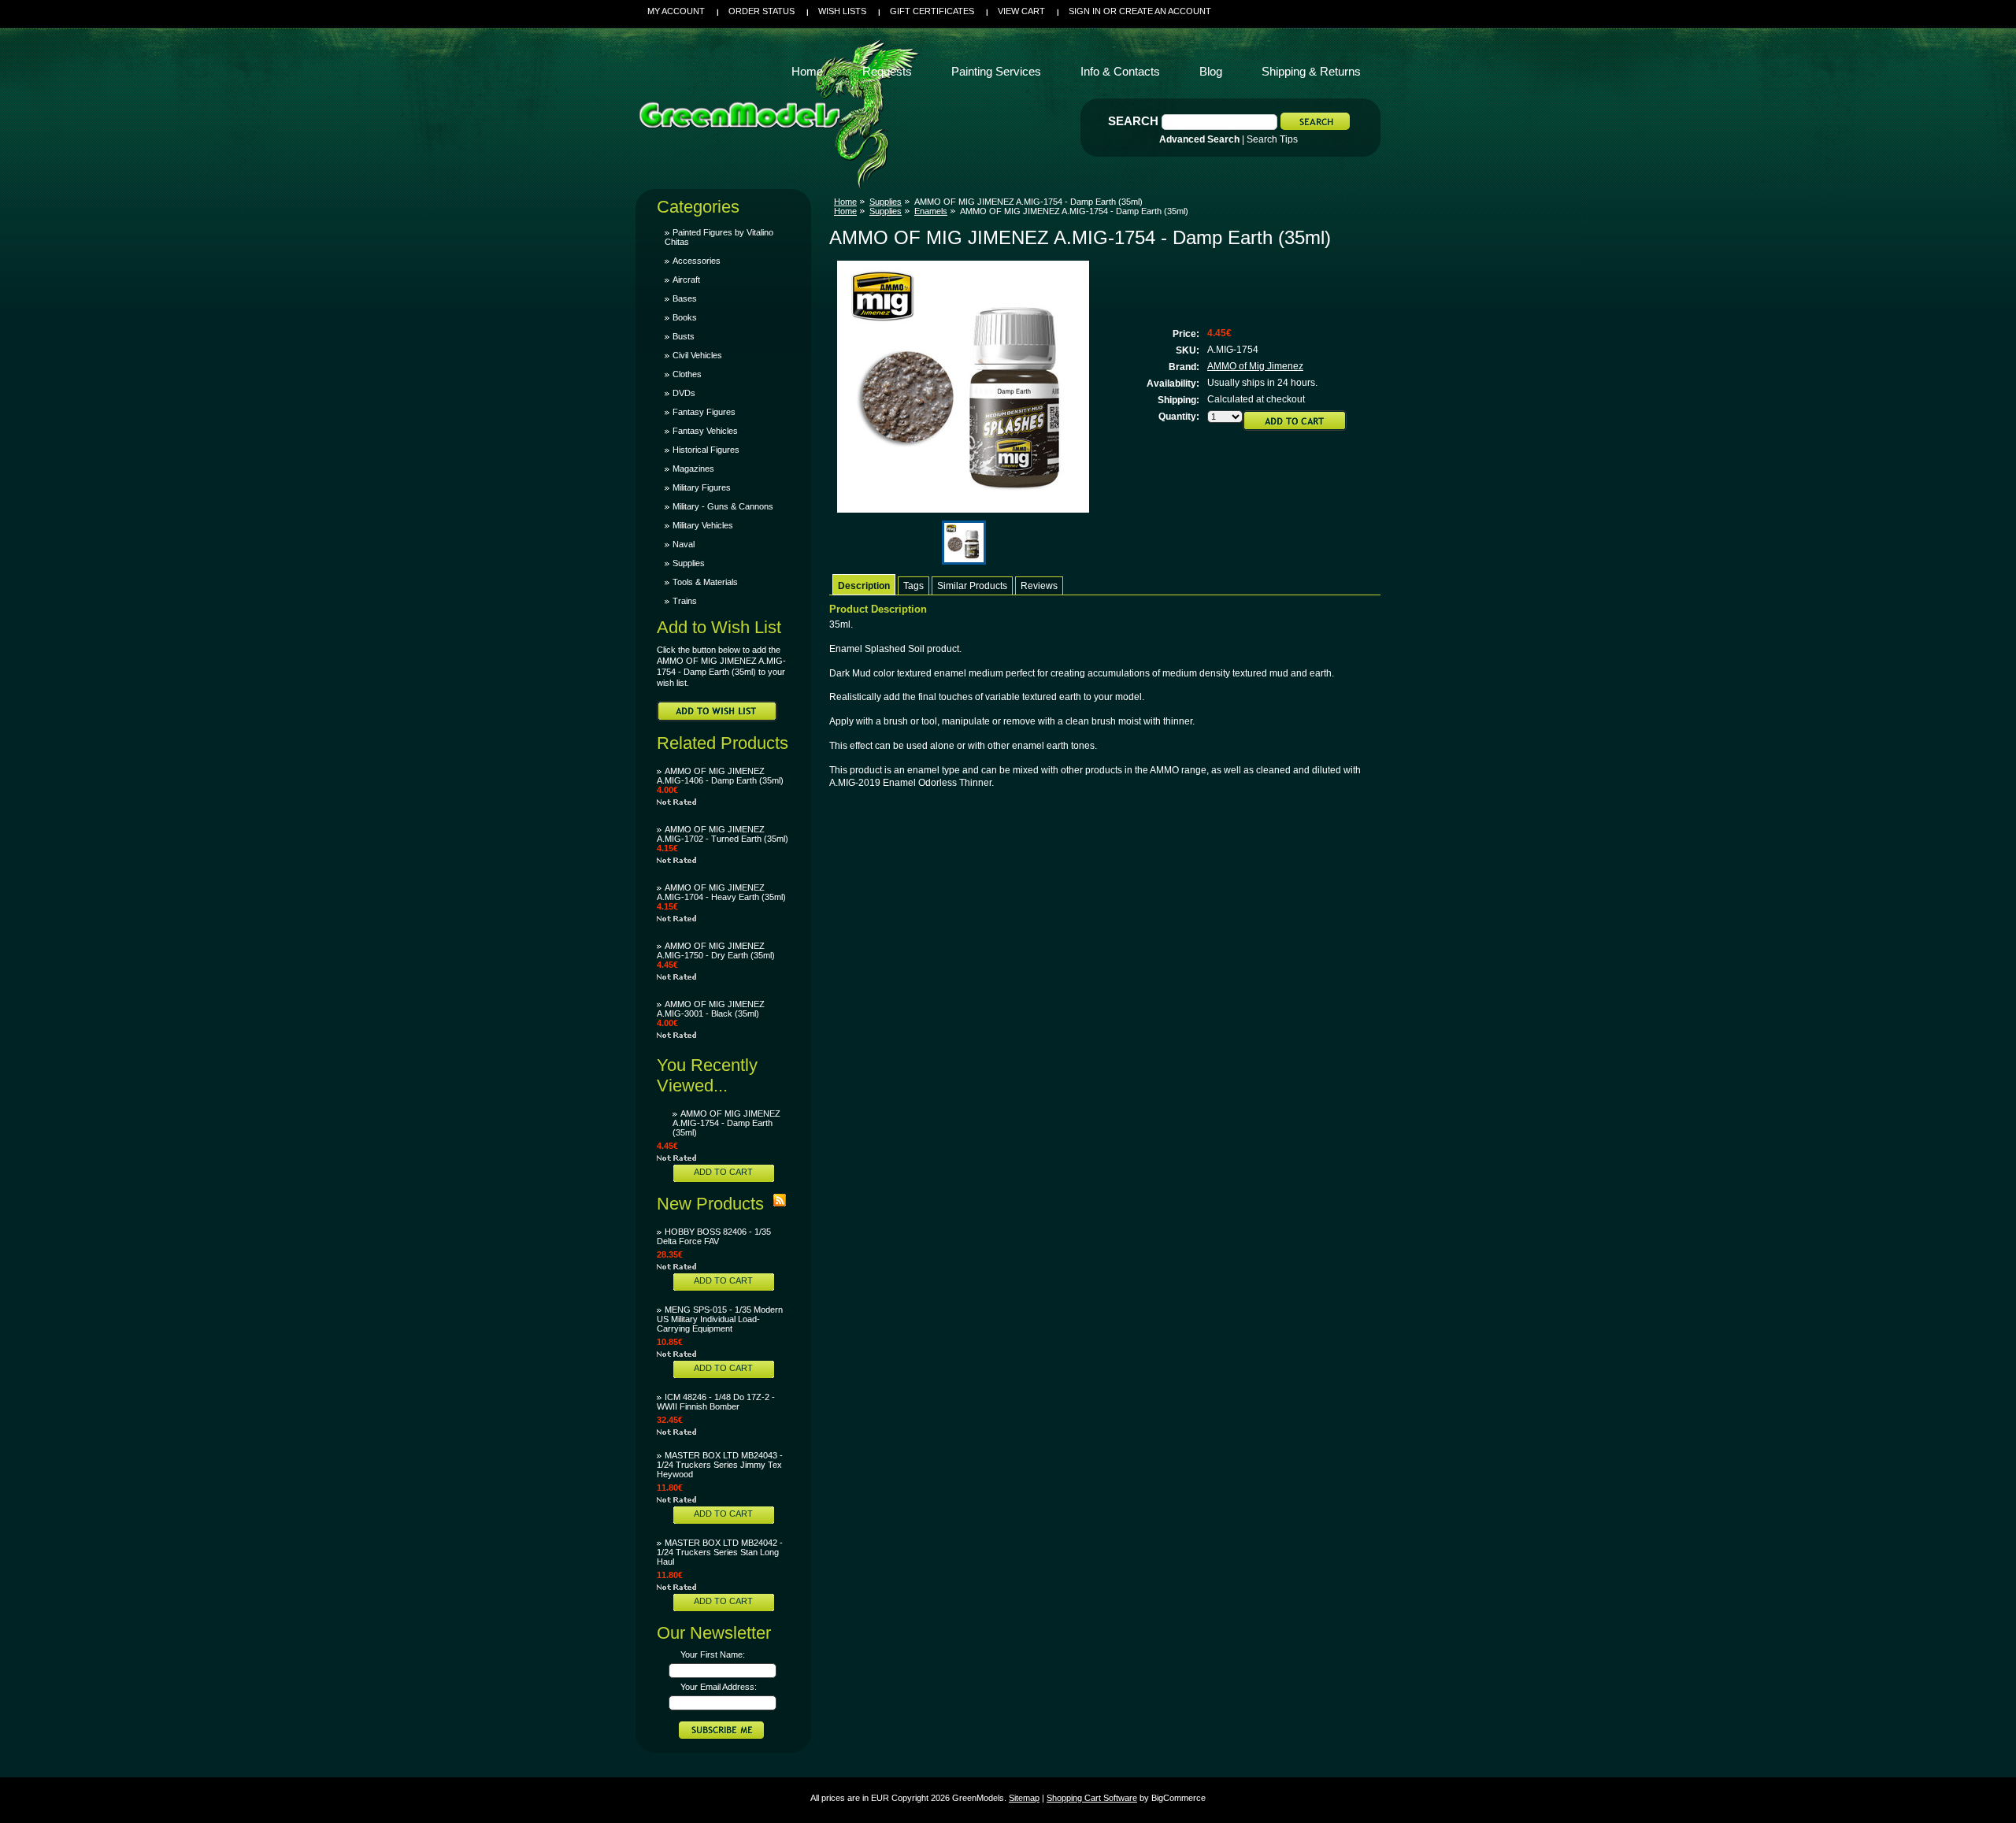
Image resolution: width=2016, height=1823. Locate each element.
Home (845, 202)
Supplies (689, 563)
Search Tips (1272, 139)
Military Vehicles (703, 525)
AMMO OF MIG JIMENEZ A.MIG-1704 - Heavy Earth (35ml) (721, 892)
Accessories (697, 261)
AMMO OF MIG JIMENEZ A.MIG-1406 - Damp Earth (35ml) (720, 776)
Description (864, 586)
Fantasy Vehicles (705, 431)
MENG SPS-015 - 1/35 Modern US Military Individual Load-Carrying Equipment (720, 1319)
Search (1133, 121)
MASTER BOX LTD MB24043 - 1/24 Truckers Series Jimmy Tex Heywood (720, 1465)
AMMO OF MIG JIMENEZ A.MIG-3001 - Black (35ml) (711, 1009)
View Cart (1021, 11)
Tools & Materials (705, 582)
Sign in (1085, 11)
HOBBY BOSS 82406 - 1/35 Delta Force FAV (714, 1236)
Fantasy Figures (704, 412)
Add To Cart (723, 1172)
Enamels (931, 211)
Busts (684, 336)
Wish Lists (842, 11)
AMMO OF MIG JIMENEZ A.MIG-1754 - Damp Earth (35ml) (726, 1123)
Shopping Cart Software (1092, 1798)
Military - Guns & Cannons (723, 506)
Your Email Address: (719, 1687)
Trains (685, 601)
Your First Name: (713, 1654)
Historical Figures (706, 450)
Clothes (687, 374)
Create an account (1165, 11)
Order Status (762, 11)
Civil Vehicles (697, 355)
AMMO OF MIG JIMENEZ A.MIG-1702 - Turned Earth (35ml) (723, 834)
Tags (913, 586)
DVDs (684, 393)
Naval (684, 544)
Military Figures (702, 487)
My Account (676, 11)
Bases (685, 298)
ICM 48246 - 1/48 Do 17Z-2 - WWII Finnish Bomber (716, 1402)
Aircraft (686, 280)
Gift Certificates (932, 11)
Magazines (693, 469)
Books (685, 317)
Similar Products (972, 586)
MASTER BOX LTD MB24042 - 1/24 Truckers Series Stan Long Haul (720, 1552)
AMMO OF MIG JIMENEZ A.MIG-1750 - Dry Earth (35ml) (716, 950)
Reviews (1039, 586)
